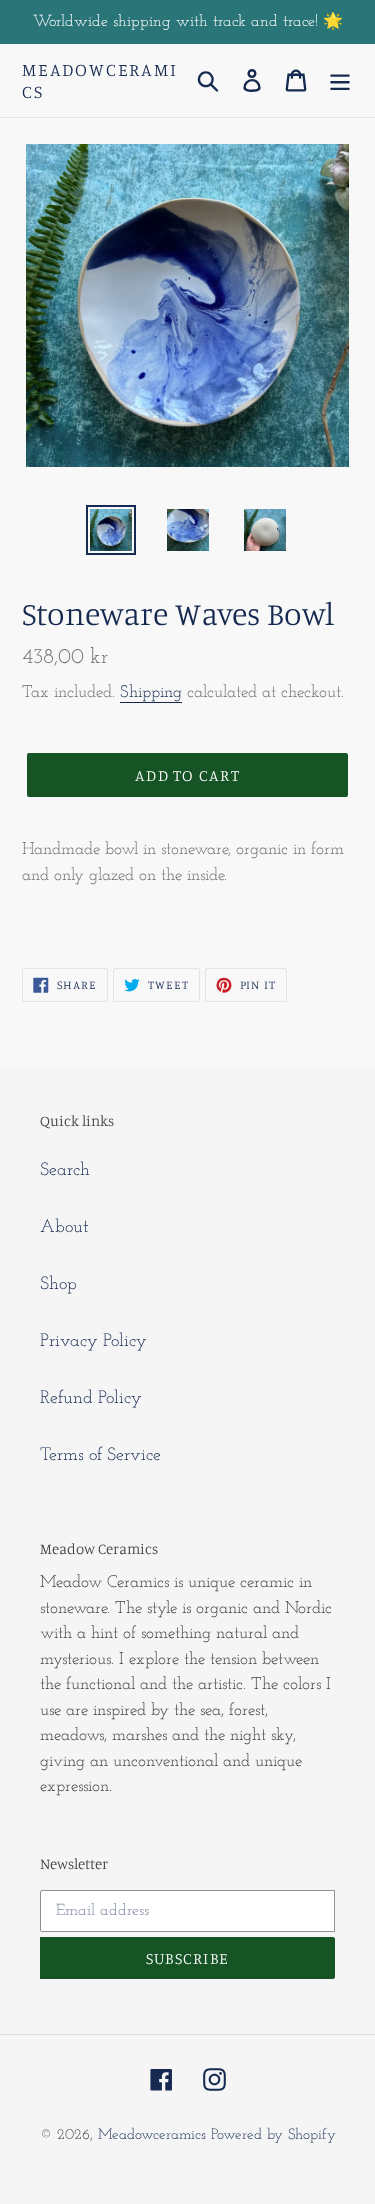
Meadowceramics (100, 80)
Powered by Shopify (273, 2135)
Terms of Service (100, 1456)
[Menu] (340, 80)
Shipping (151, 692)
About (64, 1228)
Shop (58, 1285)
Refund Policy (91, 1399)
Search (65, 1171)
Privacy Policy (93, 1342)
